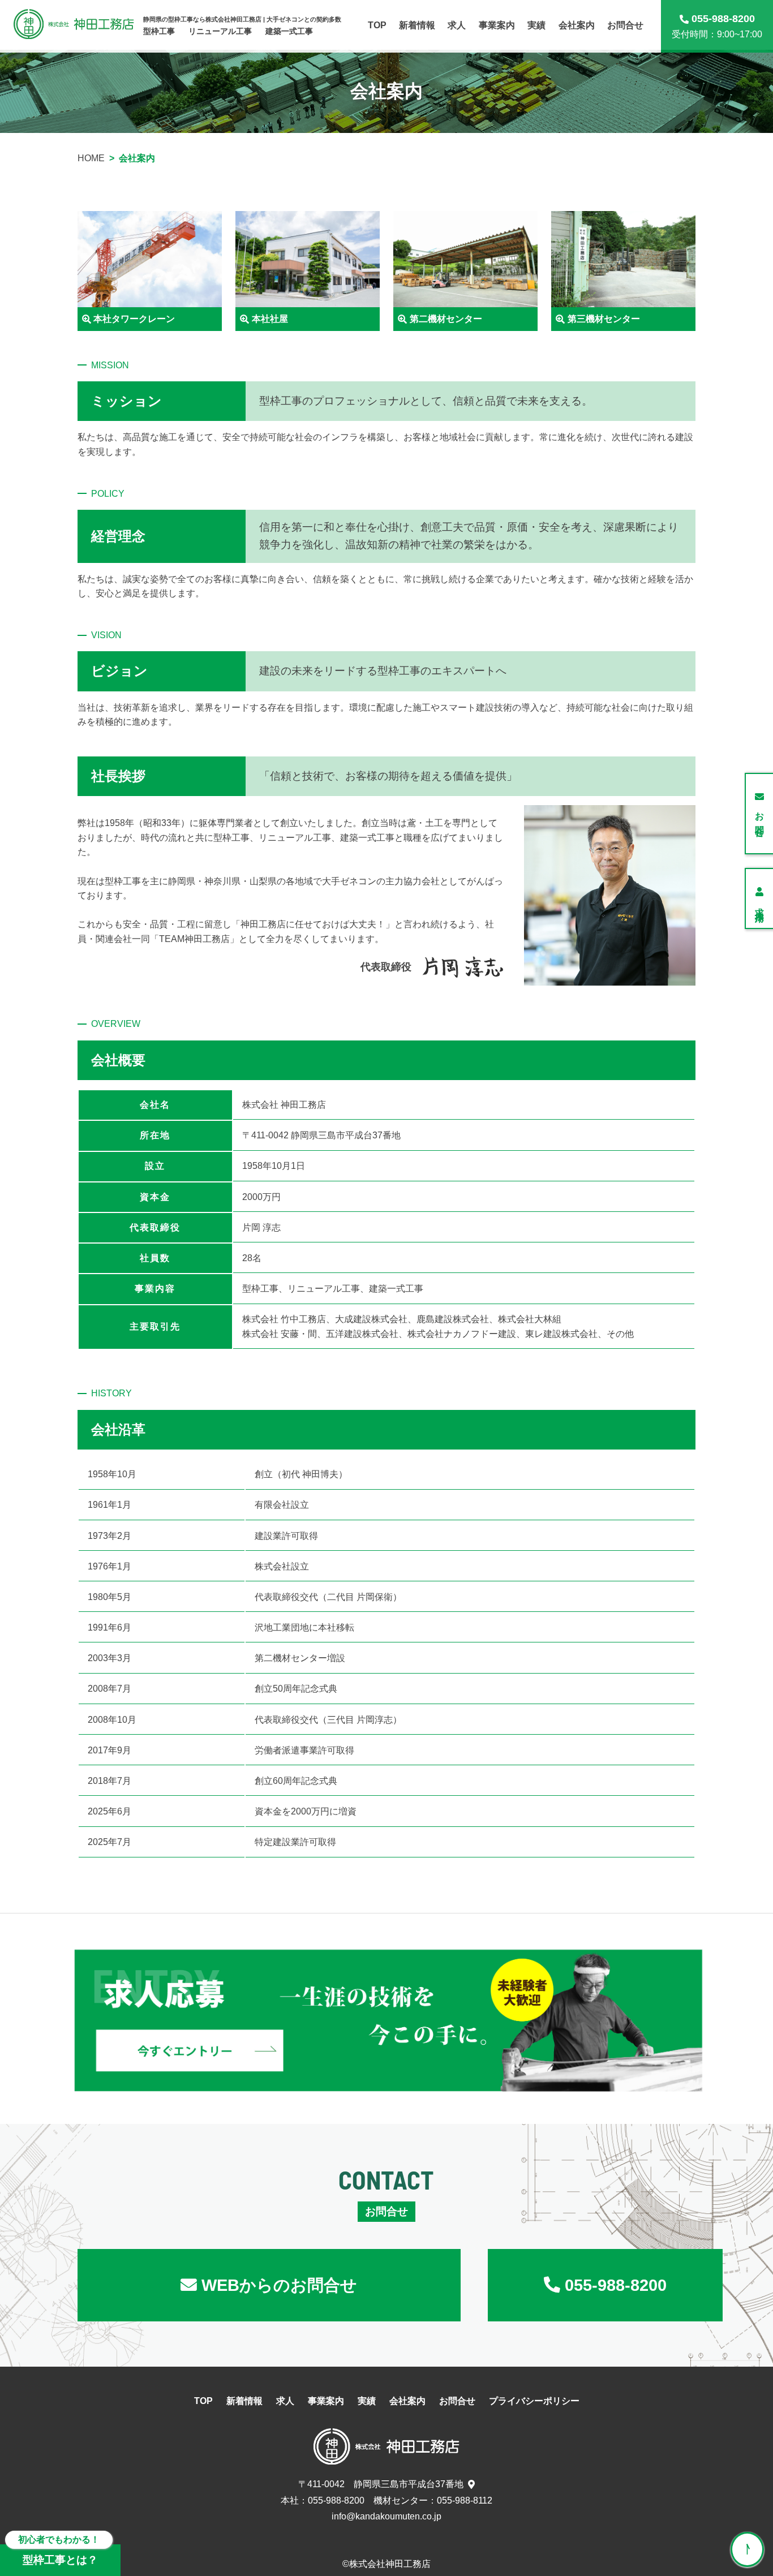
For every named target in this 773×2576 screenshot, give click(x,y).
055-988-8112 (465, 2500)
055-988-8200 (336, 2500)
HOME (91, 158)
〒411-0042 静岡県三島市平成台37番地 (381, 2484)
